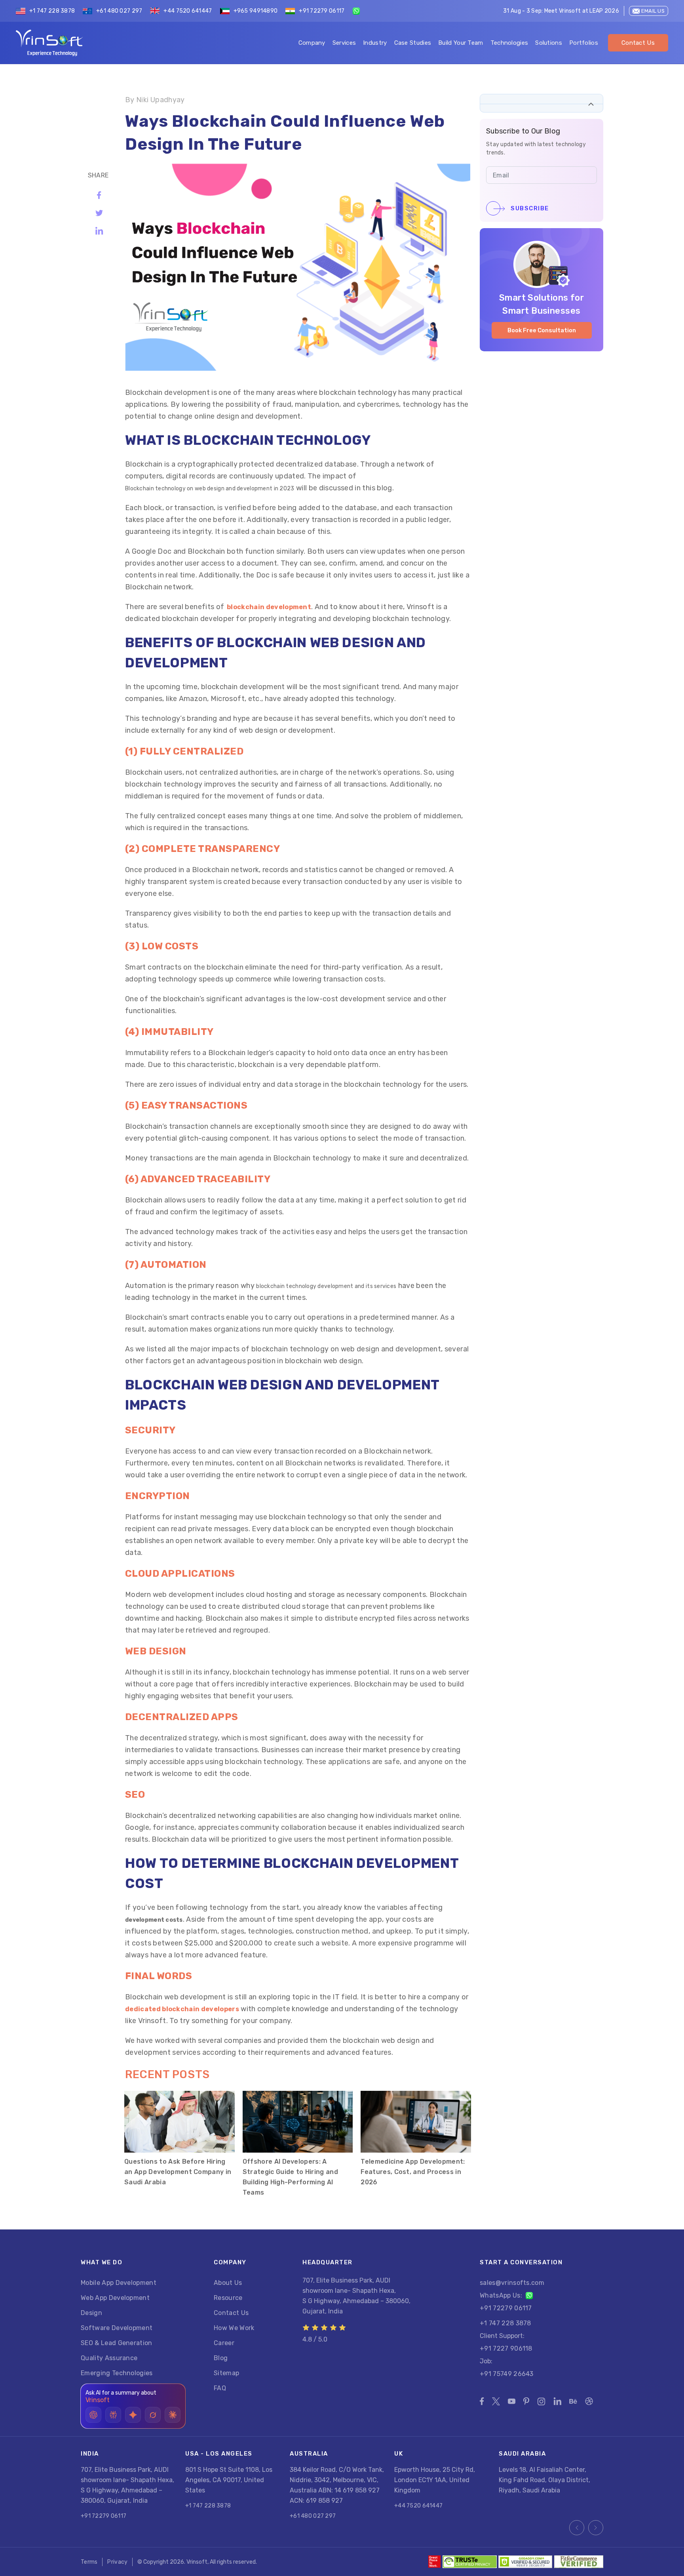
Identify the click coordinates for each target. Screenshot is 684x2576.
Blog (221, 2358)
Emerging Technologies (117, 2373)
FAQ (220, 2388)
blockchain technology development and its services (326, 1286)
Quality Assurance (109, 2358)
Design (91, 2313)
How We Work (234, 2328)
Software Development (117, 2328)
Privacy (117, 2562)
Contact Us (638, 43)
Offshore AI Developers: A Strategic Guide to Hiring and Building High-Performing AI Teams (290, 2177)
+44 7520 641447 (188, 11)
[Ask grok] (153, 2415)
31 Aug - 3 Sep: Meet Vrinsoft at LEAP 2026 (561, 11)
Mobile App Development (119, 2283)
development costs (154, 1920)
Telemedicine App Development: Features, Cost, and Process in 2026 (413, 2172)
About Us (228, 2283)
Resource (228, 2298)
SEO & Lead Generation (117, 2343)
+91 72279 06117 (322, 11)
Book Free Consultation (542, 330)
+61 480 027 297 (119, 11)
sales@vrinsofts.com (512, 2283)
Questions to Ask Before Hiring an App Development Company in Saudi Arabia (178, 2172)
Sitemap (226, 2373)
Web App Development (115, 2298)
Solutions (549, 43)
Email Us (653, 11)
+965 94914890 (256, 11)
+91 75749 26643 (507, 2374)
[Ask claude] (173, 2415)
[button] (591, 104)
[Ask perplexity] (113, 2415)
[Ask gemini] (133, 2415)
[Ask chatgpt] (93, 2415)
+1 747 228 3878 (52, 11)
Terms (89, 2562)
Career (224, 2343)
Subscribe (530, 208)
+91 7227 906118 (506, 2348)
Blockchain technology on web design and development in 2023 (210, 489)
